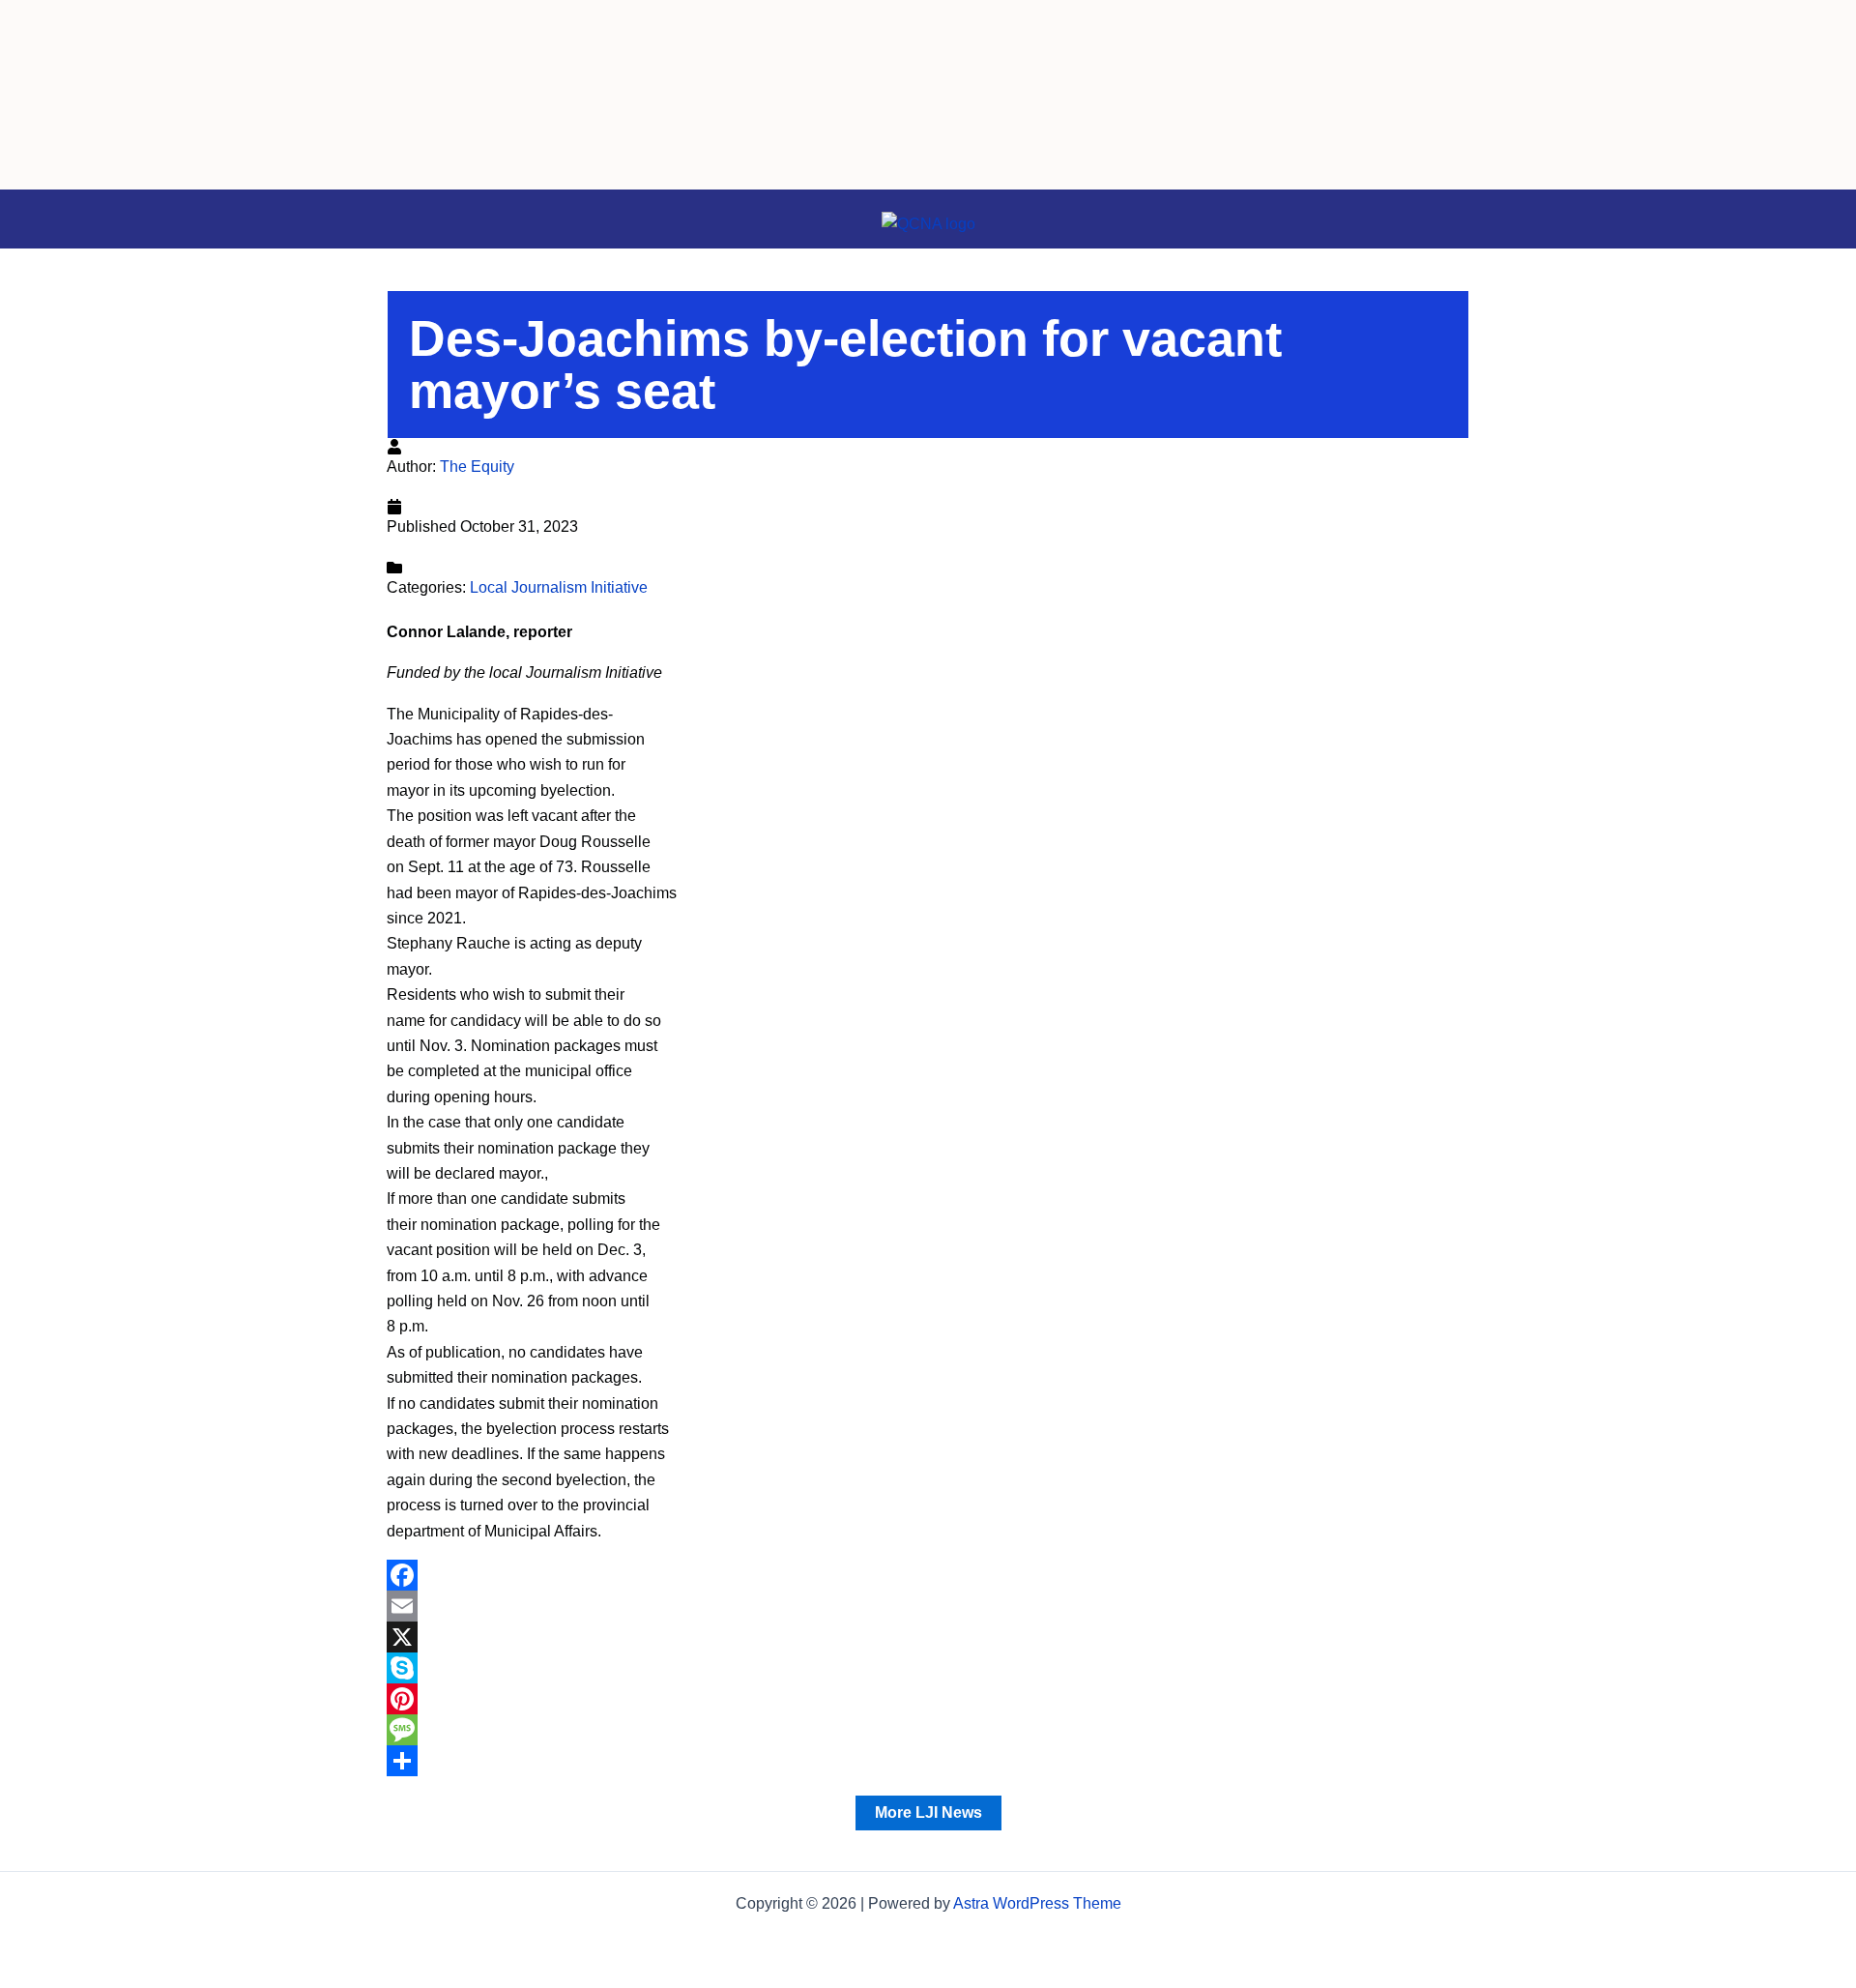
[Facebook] (928, 1575)
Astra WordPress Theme (1037, 1903)
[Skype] (928, 1668)
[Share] (928, 1761)
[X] (928, 1637)
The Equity (477, 467)
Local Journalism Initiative (559, 587)
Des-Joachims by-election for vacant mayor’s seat (845, 365)
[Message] (928, 1730)
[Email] (928, 1606)
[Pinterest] (928, 1699)
